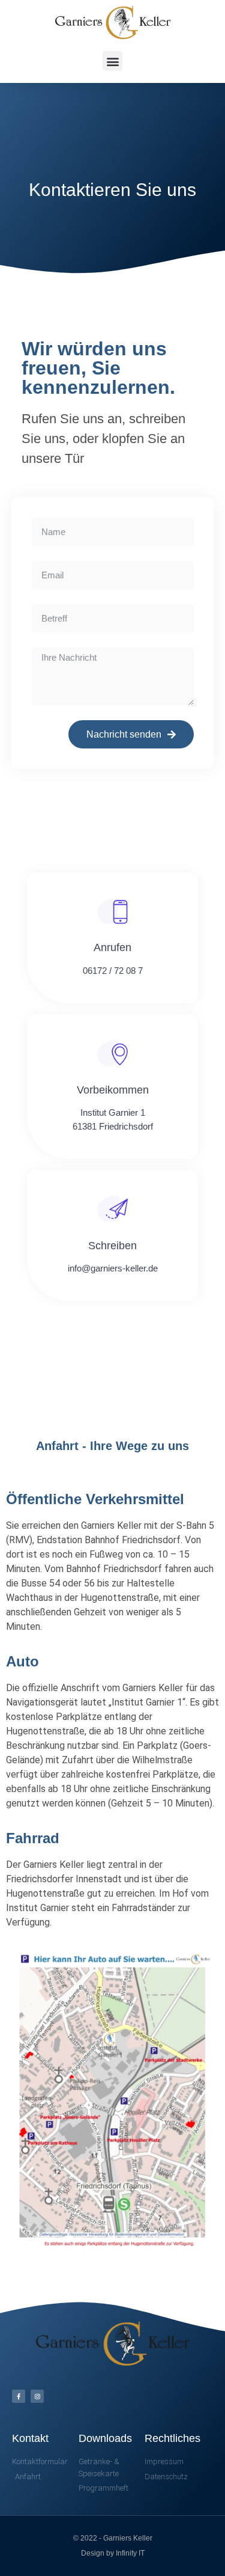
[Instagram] (37, 2396)
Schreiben (112, 1246)
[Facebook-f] (19, 2396)
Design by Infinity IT (113, 2553)
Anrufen (112, 947)
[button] (112, 61)
